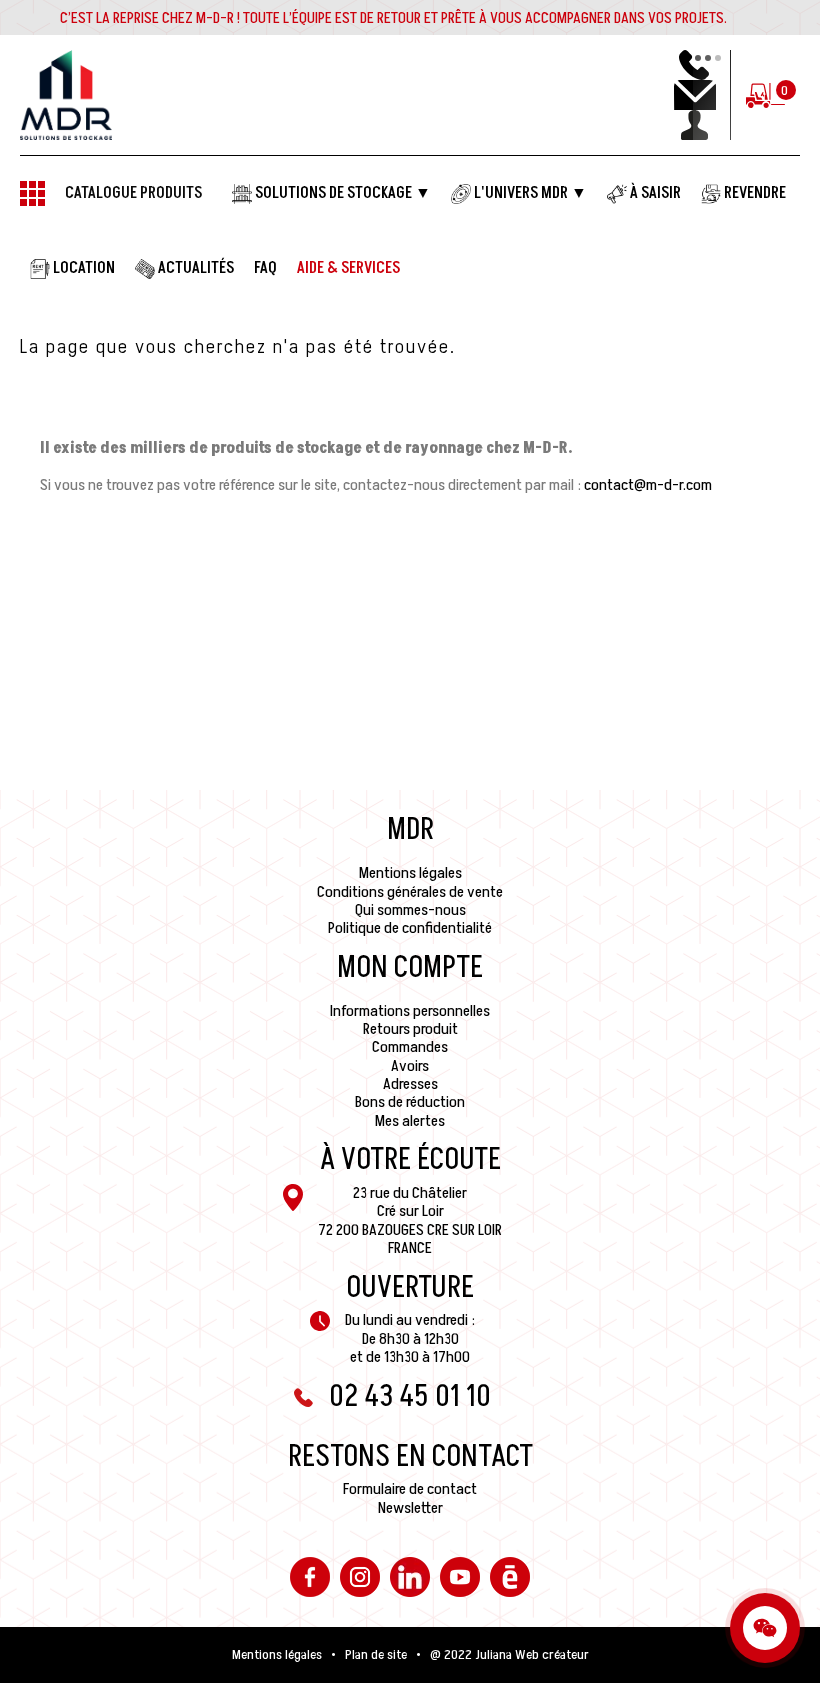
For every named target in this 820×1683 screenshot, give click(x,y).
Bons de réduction (410, 1102)
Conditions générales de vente (410, 892)
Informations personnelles (410, 1011)
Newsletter (410, 1508)
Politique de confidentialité (410, 928)
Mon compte (410, 968)
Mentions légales (410, 873)
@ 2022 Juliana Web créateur (509, 1655)
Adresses (410, 1084)
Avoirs (410, 1066)
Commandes (410, 1047)
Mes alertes (410, 1121)
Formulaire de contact (410, 1489)
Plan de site (376, 1655)
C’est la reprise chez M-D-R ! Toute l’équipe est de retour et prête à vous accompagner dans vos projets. (393, 18)
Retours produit (410, 1029)
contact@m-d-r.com (648, 485)
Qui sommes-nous (410, 910)
